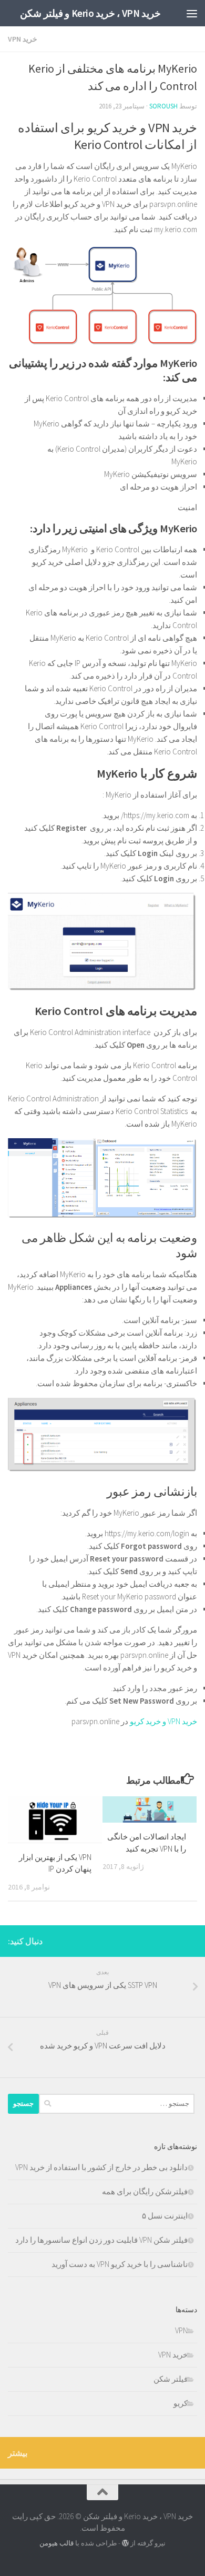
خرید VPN (23, 39)
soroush (163, 106)
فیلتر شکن (171, 2379)
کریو (181, 2403)
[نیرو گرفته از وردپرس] (125, 2543)
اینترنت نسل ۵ (165, 2216)
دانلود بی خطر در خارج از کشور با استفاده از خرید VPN (101, 2167)
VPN (181, 2330)
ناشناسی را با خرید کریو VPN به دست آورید (120, 2264)
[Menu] (192, 13)
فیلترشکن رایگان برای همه (145, 2191)
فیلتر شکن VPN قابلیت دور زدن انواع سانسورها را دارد (101, 2240)
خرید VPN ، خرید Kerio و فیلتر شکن (90, 13)
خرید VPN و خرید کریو (163, 1721)
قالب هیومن (57, 2543)
